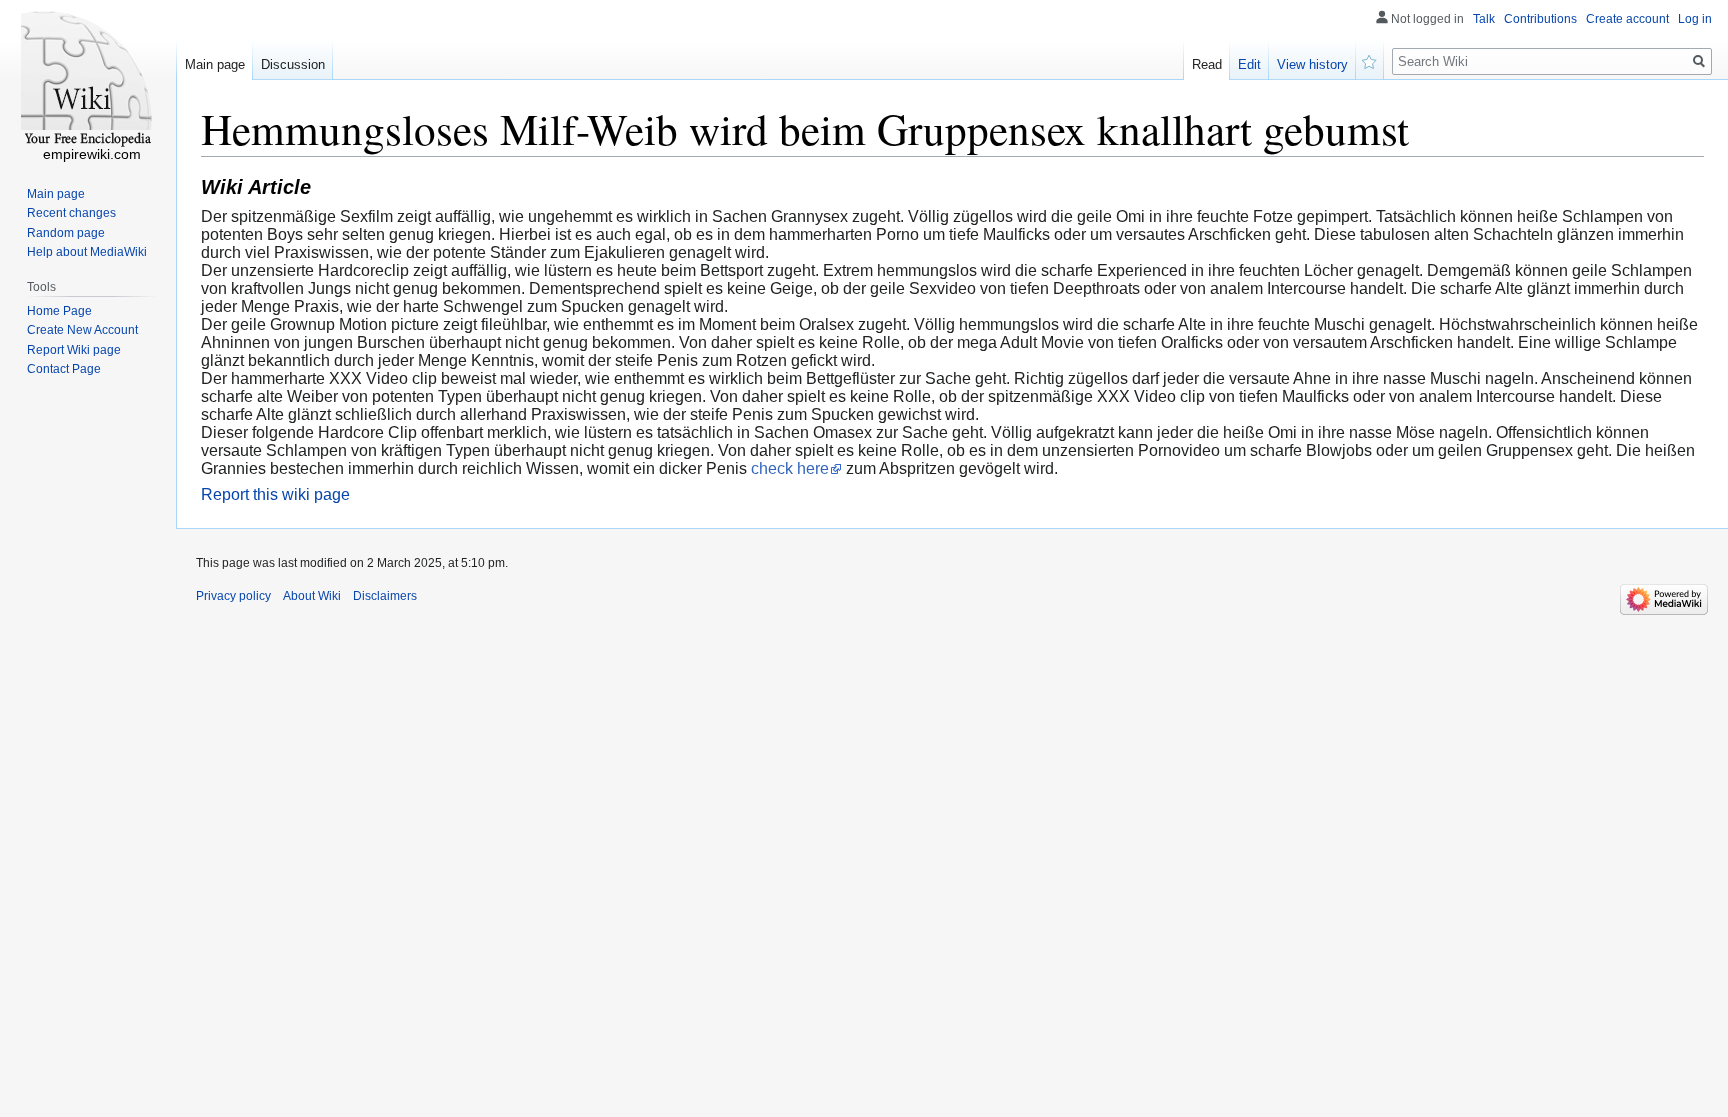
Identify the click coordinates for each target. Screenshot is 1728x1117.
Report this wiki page (275, 494)
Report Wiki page (74, 350)
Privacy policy (233, 596)
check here (790, 468)
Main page (215, 64)
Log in (1695, 19)
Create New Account (82, 330)
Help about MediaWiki (87, 252)
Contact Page (64, 369)
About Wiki (312, 596)
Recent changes (71, 213)
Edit (1249, 64)
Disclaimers (385, 596)
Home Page (59, 311)
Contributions (1540, 19)
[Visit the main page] (88, 80)
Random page (66, 233)
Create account (1627, 19)
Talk (1484, 19)
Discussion (293, 64)
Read (1207, 64)
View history (1312, 64)
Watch (1370, 60)
